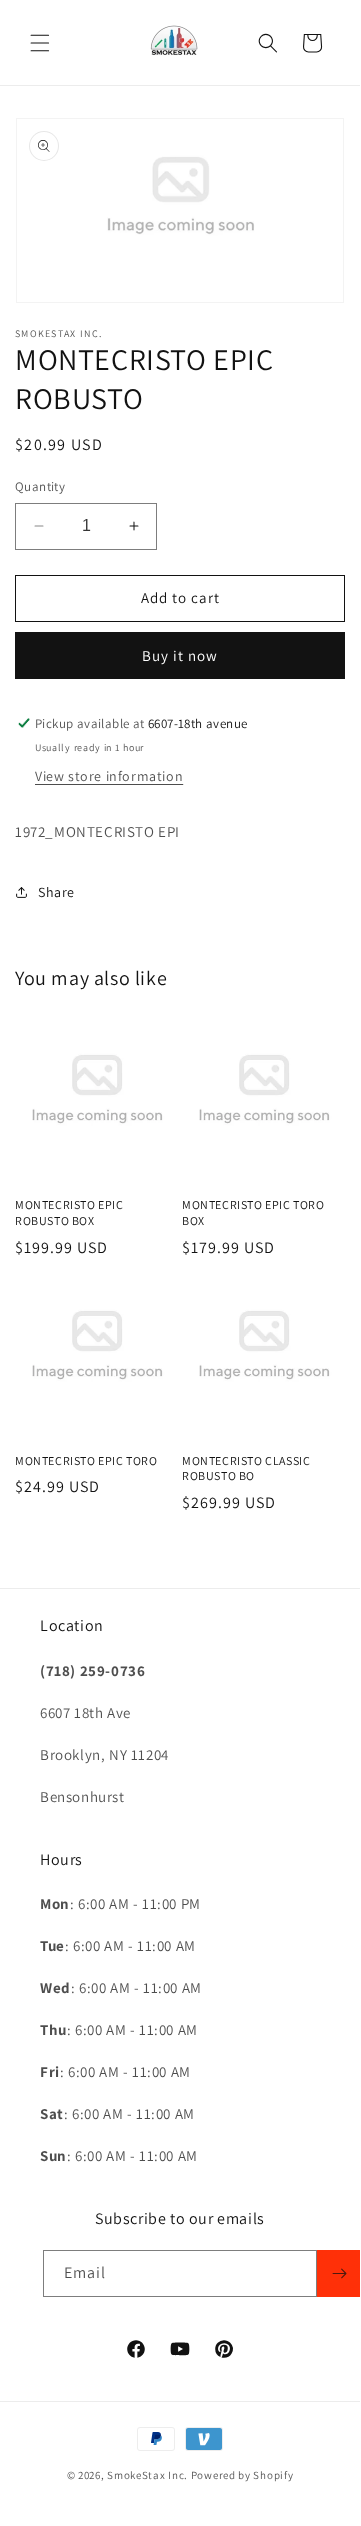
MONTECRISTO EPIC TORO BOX (253, 1212)
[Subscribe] (339, 2273)
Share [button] (56, 892)
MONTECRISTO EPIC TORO (86, 1460)
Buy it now (180, 655)
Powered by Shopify (242, 2475)
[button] (40, 43)
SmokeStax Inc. (147, 2475)
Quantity (40, 486)
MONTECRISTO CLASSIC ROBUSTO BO (246, 1468)
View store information (109, 776)
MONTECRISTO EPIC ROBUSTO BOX (69, 1212)
